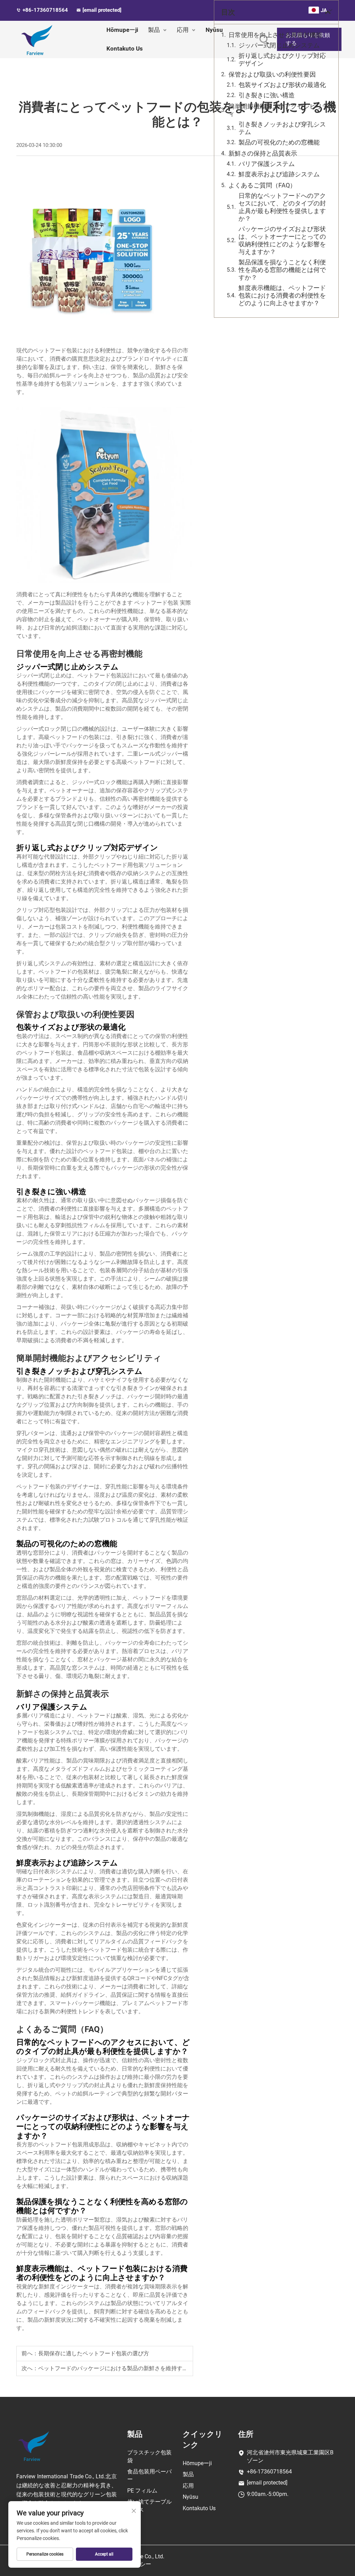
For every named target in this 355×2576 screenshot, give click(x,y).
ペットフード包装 (157, 603)
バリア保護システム (267, 164)
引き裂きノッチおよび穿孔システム (282, 128)
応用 (183, 30)
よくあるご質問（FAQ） (262, 185)
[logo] (34, 2446)
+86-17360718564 (46, 10)
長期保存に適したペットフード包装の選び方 (94, 2353)
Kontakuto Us (125, 49)
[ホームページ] (55, 39)
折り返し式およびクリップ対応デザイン (282, 59)
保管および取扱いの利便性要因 (272, 74)
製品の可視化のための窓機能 (279, 142)
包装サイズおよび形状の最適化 (282, 85)
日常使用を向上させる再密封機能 (275, 35)
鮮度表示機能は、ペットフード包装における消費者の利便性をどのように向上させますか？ (282, 295)
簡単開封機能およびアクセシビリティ (278, 110)
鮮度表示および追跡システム (279, 174)
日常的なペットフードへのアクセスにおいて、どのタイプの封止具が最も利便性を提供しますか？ (282, 207)
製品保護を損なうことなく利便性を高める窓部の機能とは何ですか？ (282, 270)
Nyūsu (191, 2497)
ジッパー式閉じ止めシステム (279, 45)
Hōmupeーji (122, 30)
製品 (154, 30)
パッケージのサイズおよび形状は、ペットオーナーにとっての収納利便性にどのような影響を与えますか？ (282, 240)
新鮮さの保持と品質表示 (263, 153)
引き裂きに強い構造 (267, 95)
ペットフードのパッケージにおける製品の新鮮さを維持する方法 (119, 2368)
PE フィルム (142, 2491)
